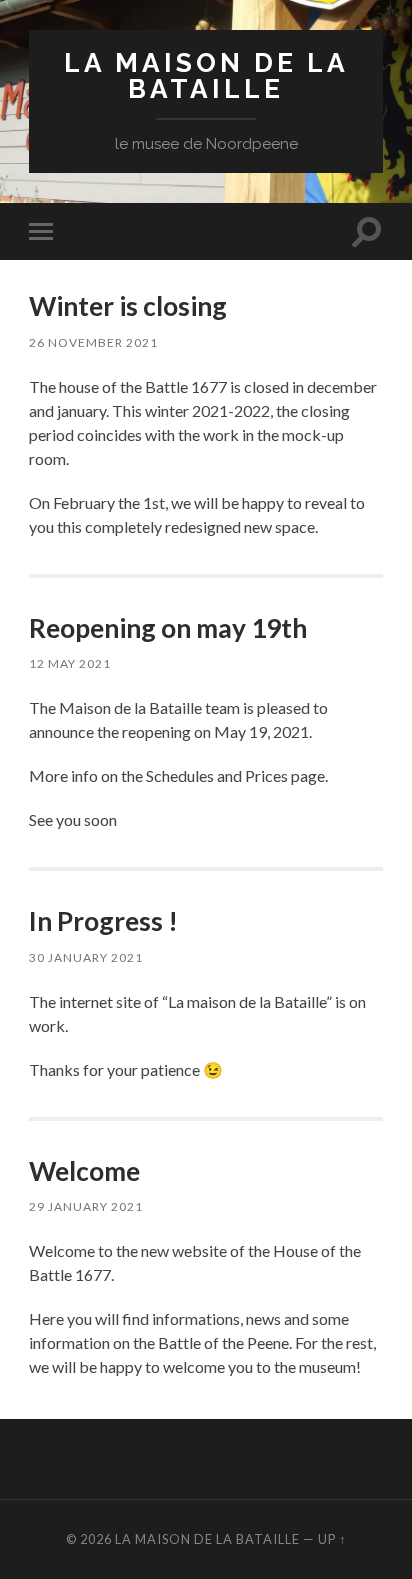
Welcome (84, 1171)
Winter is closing (128, 306)
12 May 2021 (70, 663)
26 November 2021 (93, 342)
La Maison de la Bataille (206, 75)
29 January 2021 (86, 1206)
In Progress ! (103, 921)
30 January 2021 (86, 957)
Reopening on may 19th (168, 628)
